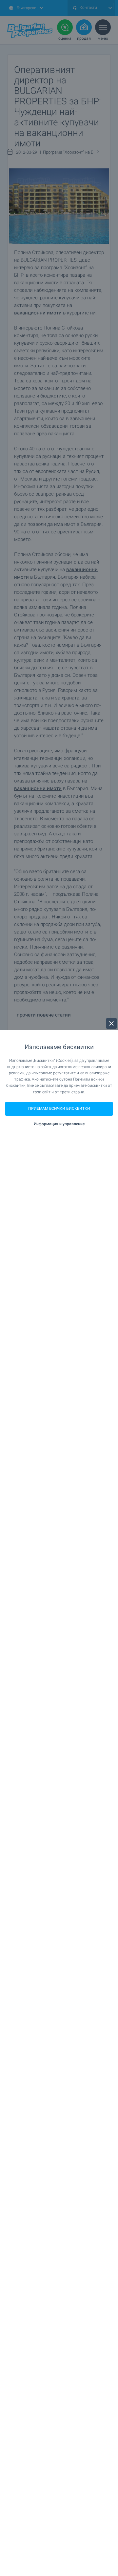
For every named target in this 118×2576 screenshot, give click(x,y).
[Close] (111, 1023)
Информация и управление (59, 1124)
